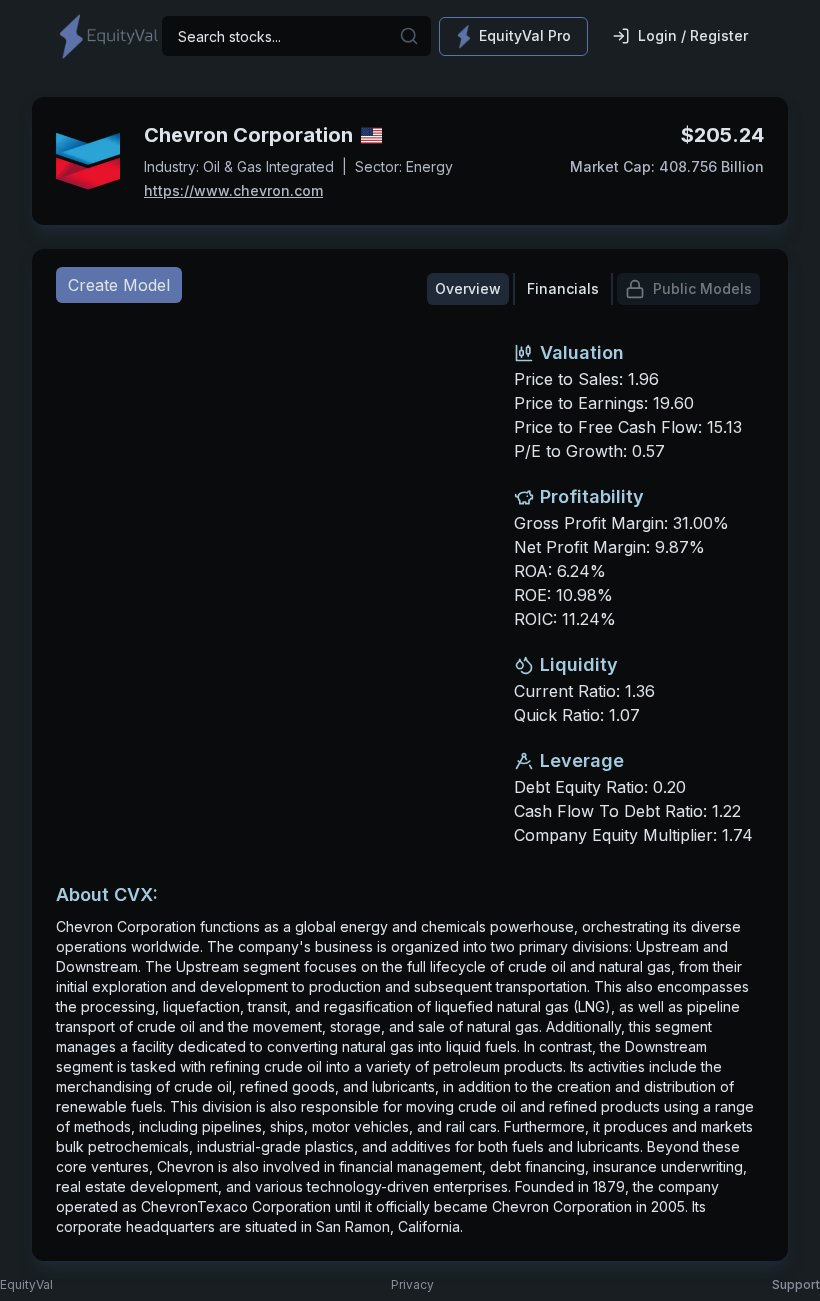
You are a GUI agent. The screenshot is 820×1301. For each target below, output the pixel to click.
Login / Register (693, 35)
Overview (468, 288)
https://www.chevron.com (233, 190)
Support (796, 1284)
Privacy (412, 1284)
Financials (563, 288)
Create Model (119, 285)
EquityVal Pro (525, 35)
